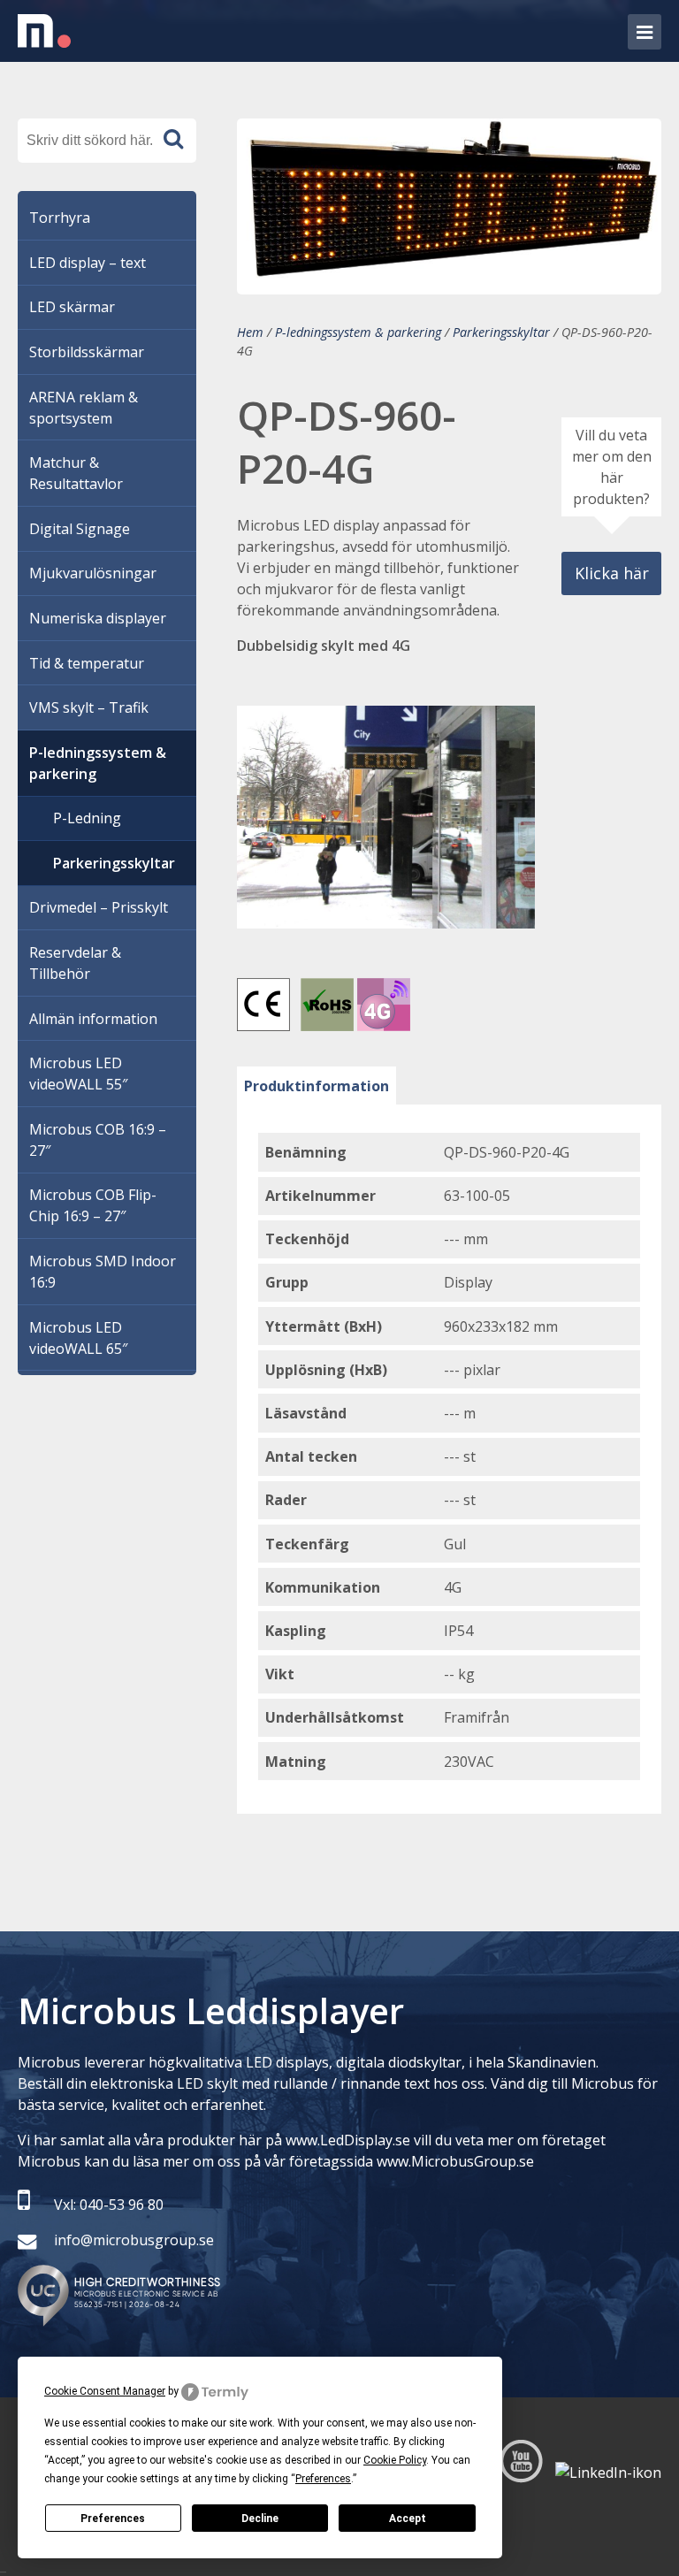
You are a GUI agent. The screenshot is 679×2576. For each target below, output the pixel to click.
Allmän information (93, 1019)
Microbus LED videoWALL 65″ (78, 1338)
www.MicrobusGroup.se (455, 2161)
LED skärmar (72, 307)
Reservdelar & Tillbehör (75, 963)
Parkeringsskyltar (501, 332)
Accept (408, 2519)
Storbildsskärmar (87, 352)
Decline (260, 2519)
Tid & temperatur (87, 663)
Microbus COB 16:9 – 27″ (98, 1140)
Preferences (113, 2519)
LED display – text (88, 263)
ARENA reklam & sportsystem (84, 408)
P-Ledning (87, 818)
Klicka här (612, 573)
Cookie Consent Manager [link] (105, 2391)
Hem (250, 332)
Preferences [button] (323, 2479)
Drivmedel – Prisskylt (99, 907)
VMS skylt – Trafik (89, 707)
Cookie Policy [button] (395, 2460)
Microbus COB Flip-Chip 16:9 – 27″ (93, 1205)
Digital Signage (80, 529)
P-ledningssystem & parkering (358, 332)
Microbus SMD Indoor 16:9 (103, 1272)
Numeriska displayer (98, 618)
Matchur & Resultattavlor (76, 473)
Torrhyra (60, 218)
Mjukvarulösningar (93, 573)
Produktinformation (317, 1086)
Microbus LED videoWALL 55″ (78, 1074)
